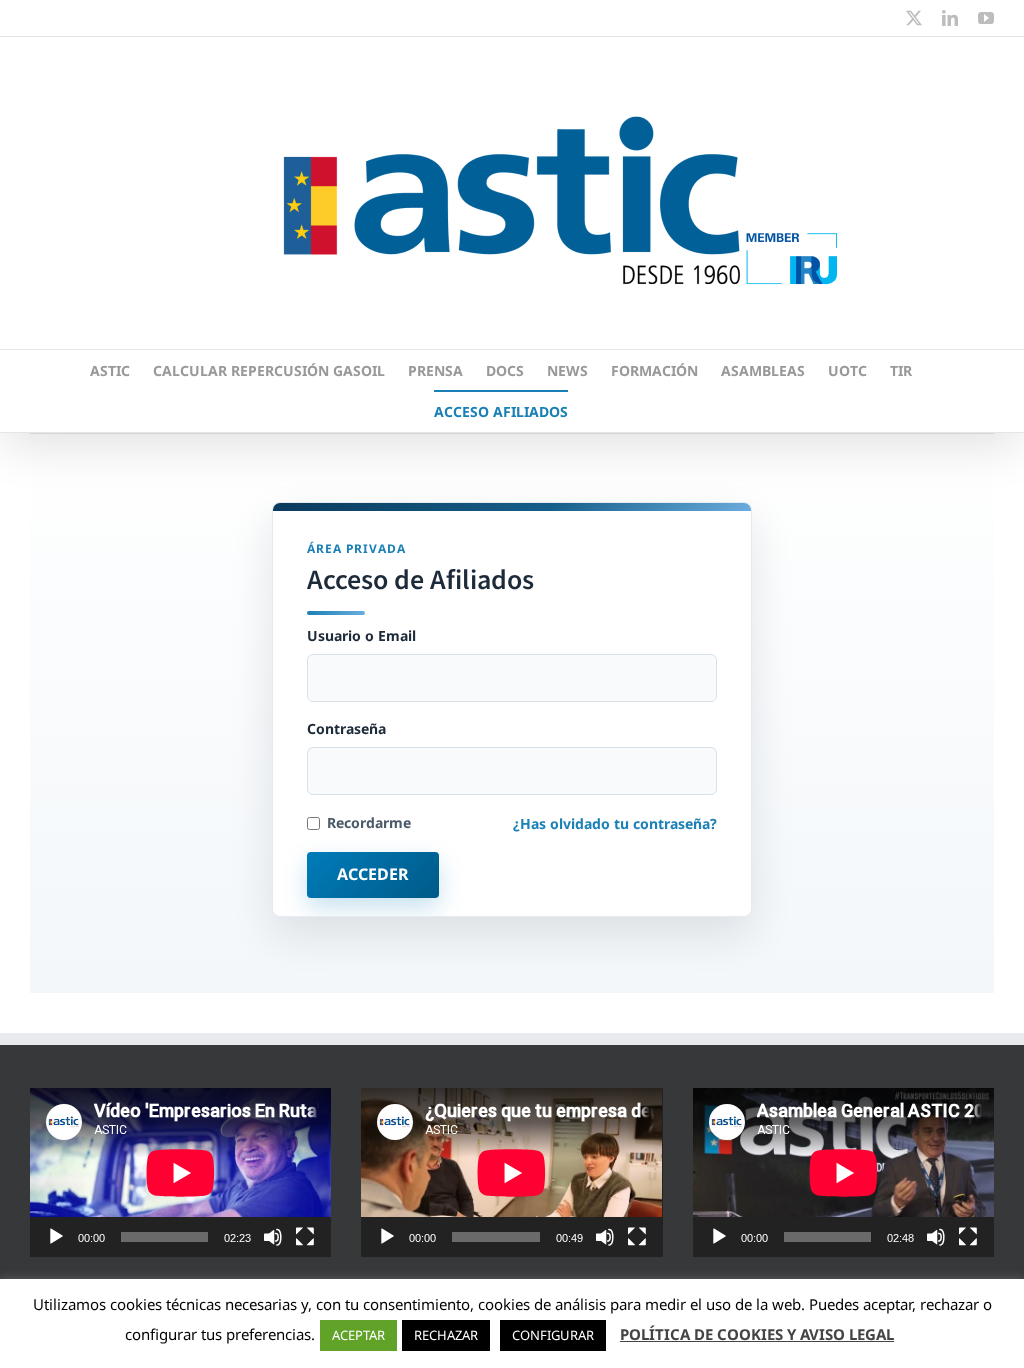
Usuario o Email (361, 636)
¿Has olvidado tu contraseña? (615, 823)
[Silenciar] (273, 1237)
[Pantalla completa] (305, 1237)
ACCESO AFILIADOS (501, 411)
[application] (180, 1172)
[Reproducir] (56, 1237)
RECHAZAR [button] (446, 1335)
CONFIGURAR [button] (553, 1335)
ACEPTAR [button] (358, 1335)
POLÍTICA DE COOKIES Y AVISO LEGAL (757, 1334)
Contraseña (346, 729)
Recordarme (369, 823)
